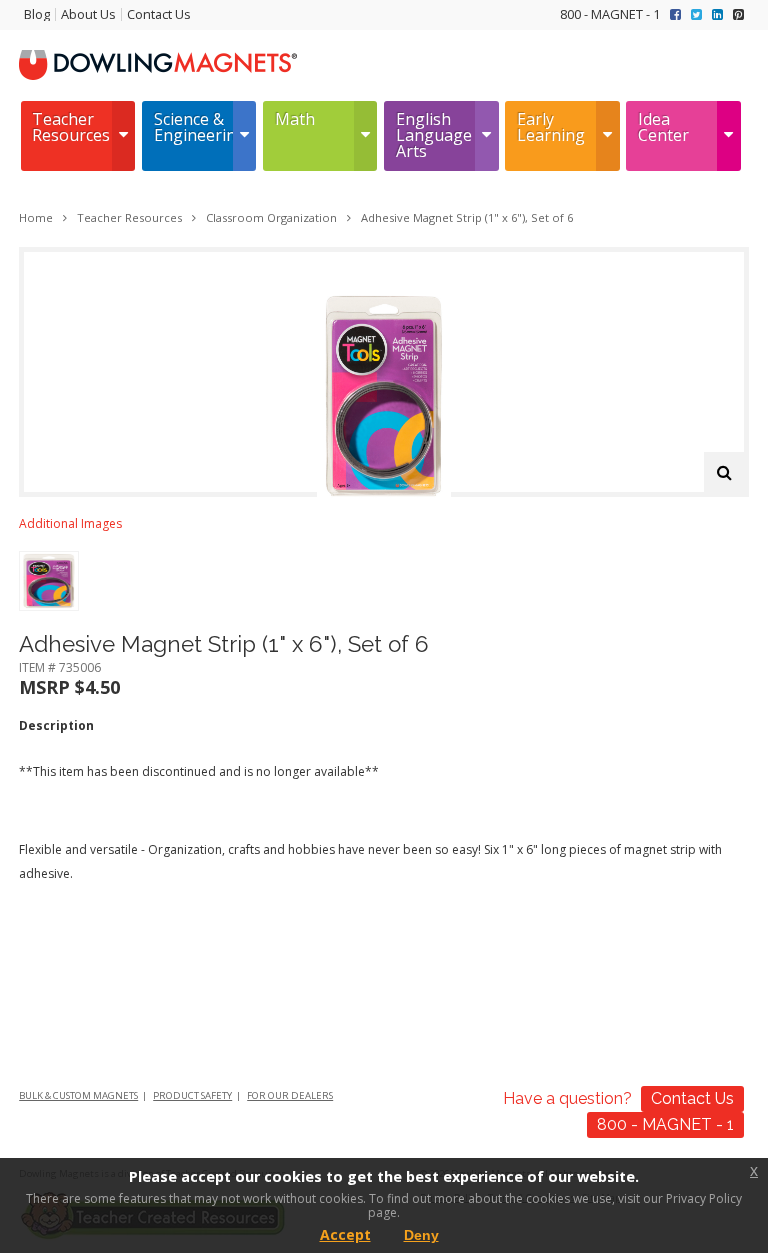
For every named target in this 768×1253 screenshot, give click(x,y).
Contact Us (159, 14)
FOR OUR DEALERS (290, 1095)
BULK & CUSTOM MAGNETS (78, 1095)
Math (295, 119)
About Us (88, 14)
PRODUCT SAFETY (192, 1095)
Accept (345, 1234)
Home (36, 217)
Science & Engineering (193, 127)
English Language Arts (434, 135)
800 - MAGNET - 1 (610, 14)
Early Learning (551, 127)
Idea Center (663, 127)
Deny (421, 1235)
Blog (37, 14)
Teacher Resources (71, 127)
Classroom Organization (271, 217)
